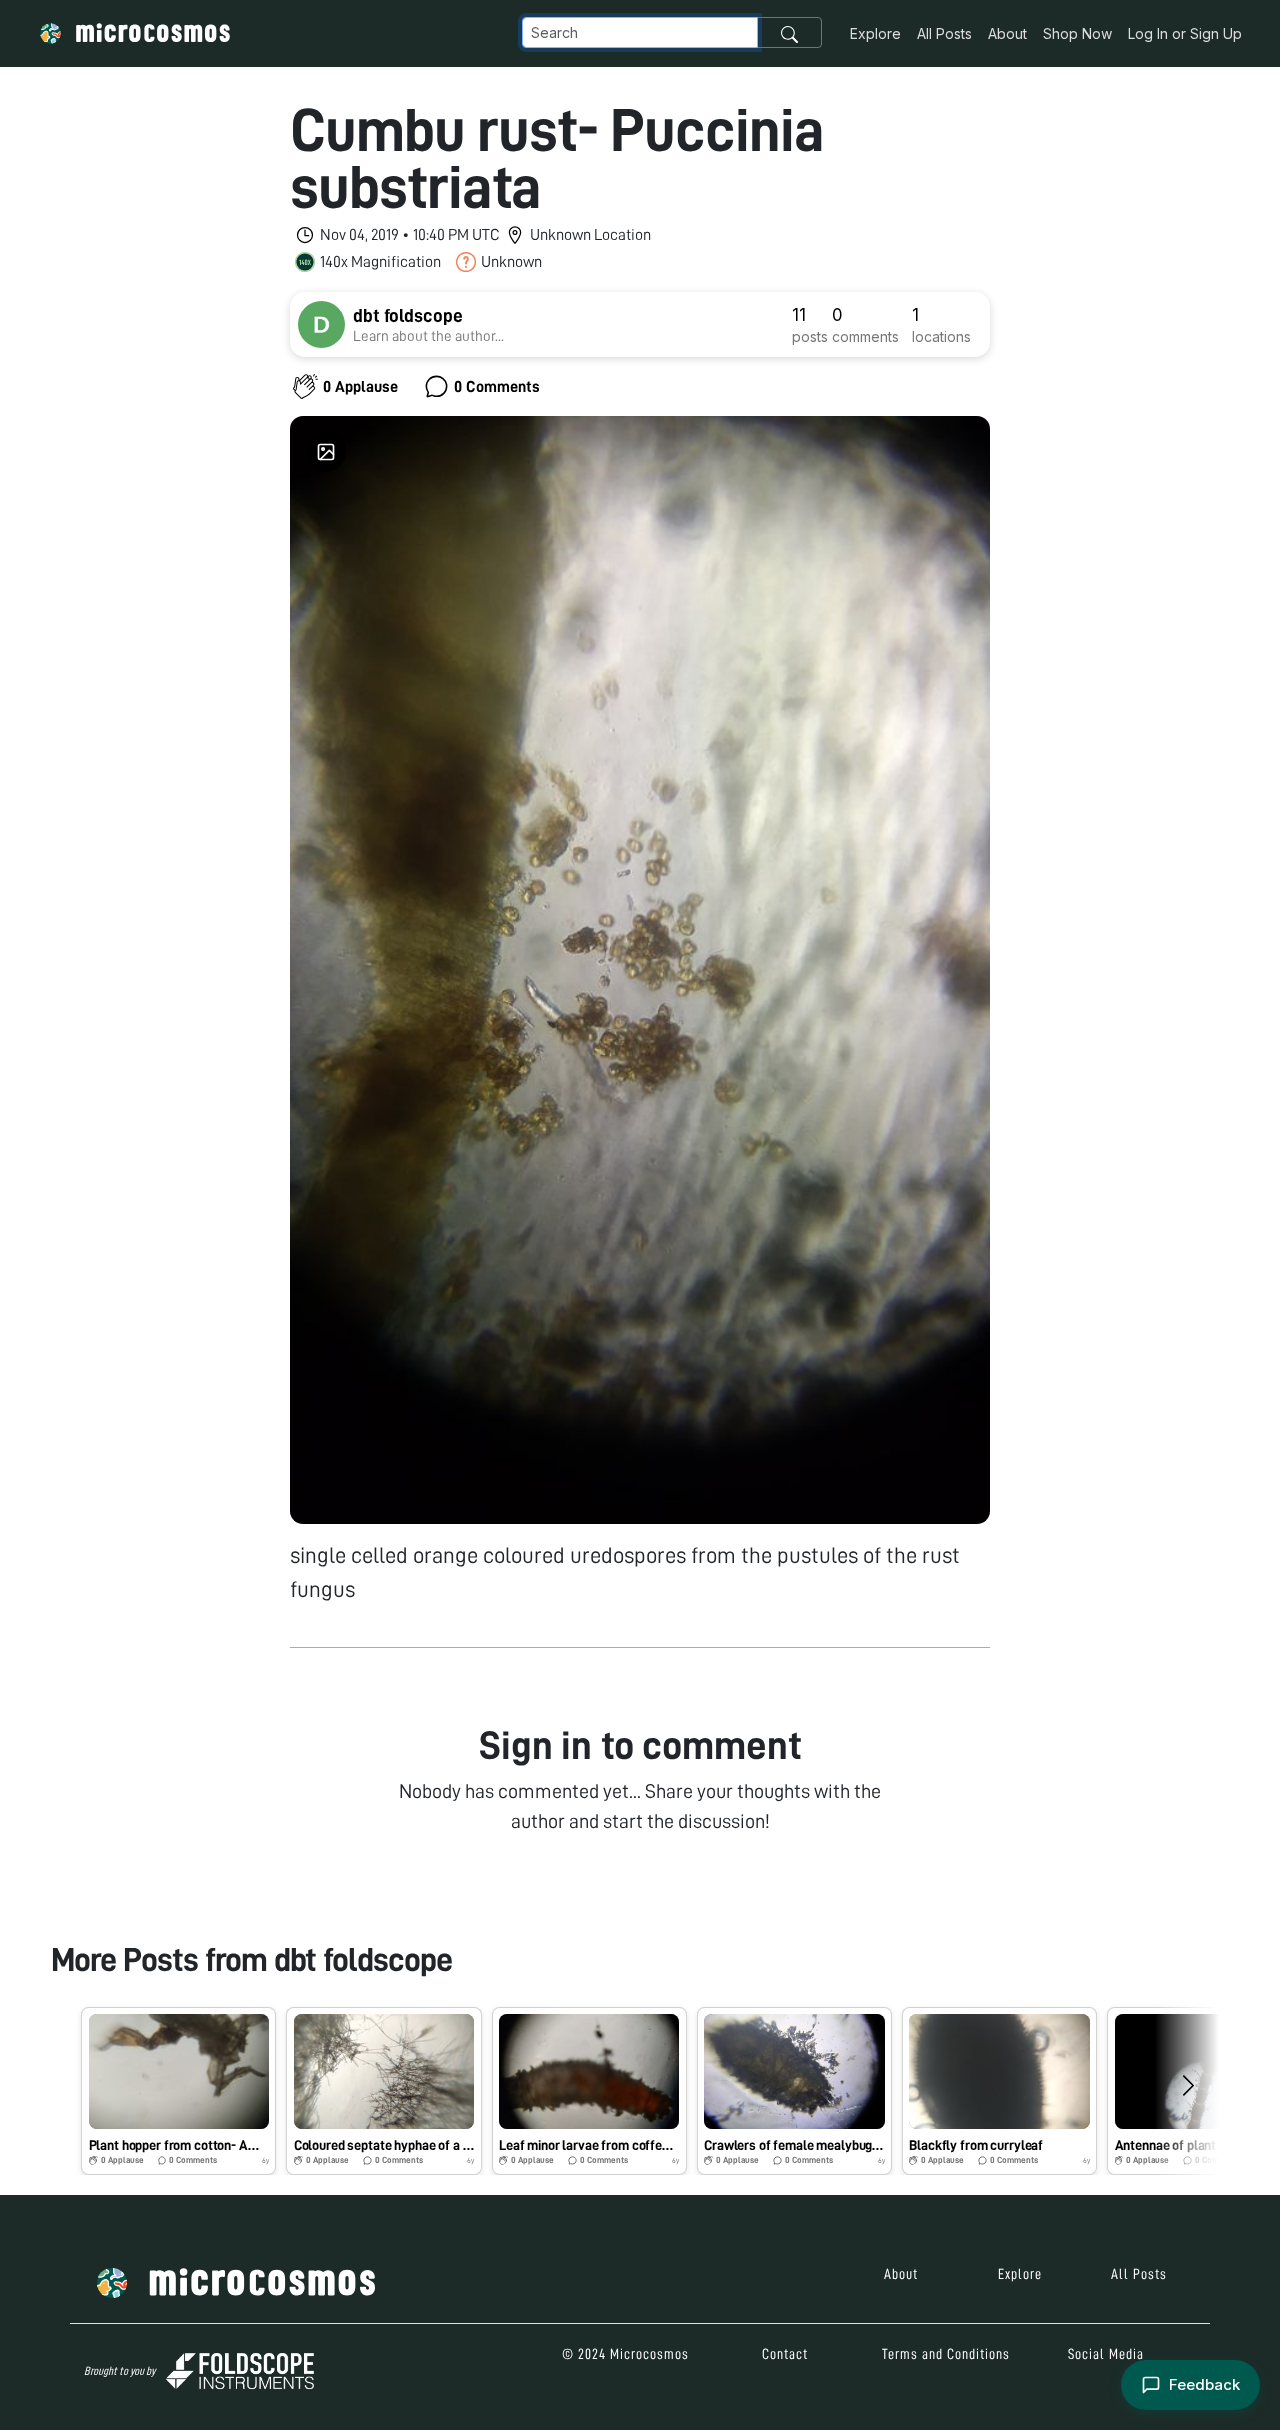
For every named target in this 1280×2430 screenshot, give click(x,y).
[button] (178, 2091)
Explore (875, 33)
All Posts (944, 33)
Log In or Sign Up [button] (1185, 33)
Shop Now (1077, 33)
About (1007, 33)
